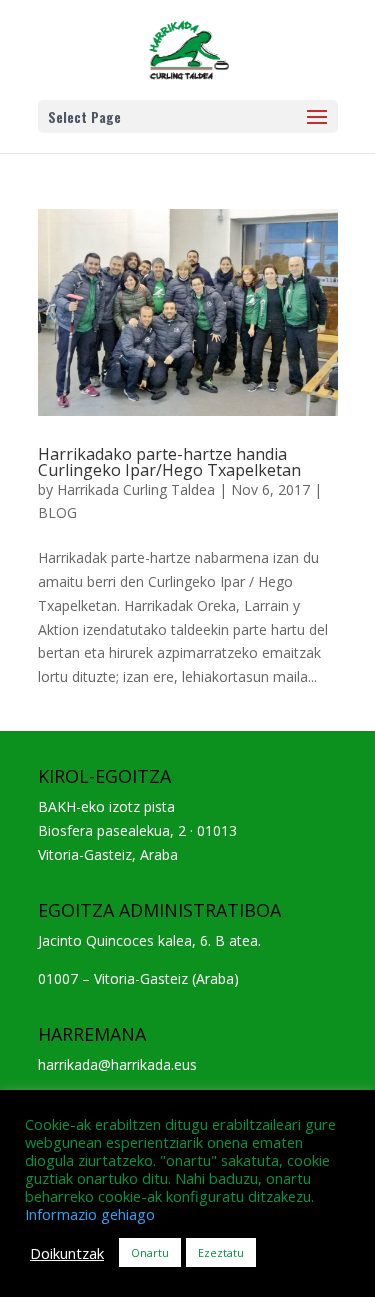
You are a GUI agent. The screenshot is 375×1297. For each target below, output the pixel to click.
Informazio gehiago (90, 1214)
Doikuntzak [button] (67, 1253)
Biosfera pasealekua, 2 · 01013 (137, 830)
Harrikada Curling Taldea (136, 489)
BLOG (57, 512)
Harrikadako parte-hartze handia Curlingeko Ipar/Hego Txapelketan (169, 462)
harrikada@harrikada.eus (117, 1064)
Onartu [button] (150, 1252)
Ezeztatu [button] (221, 1252)
